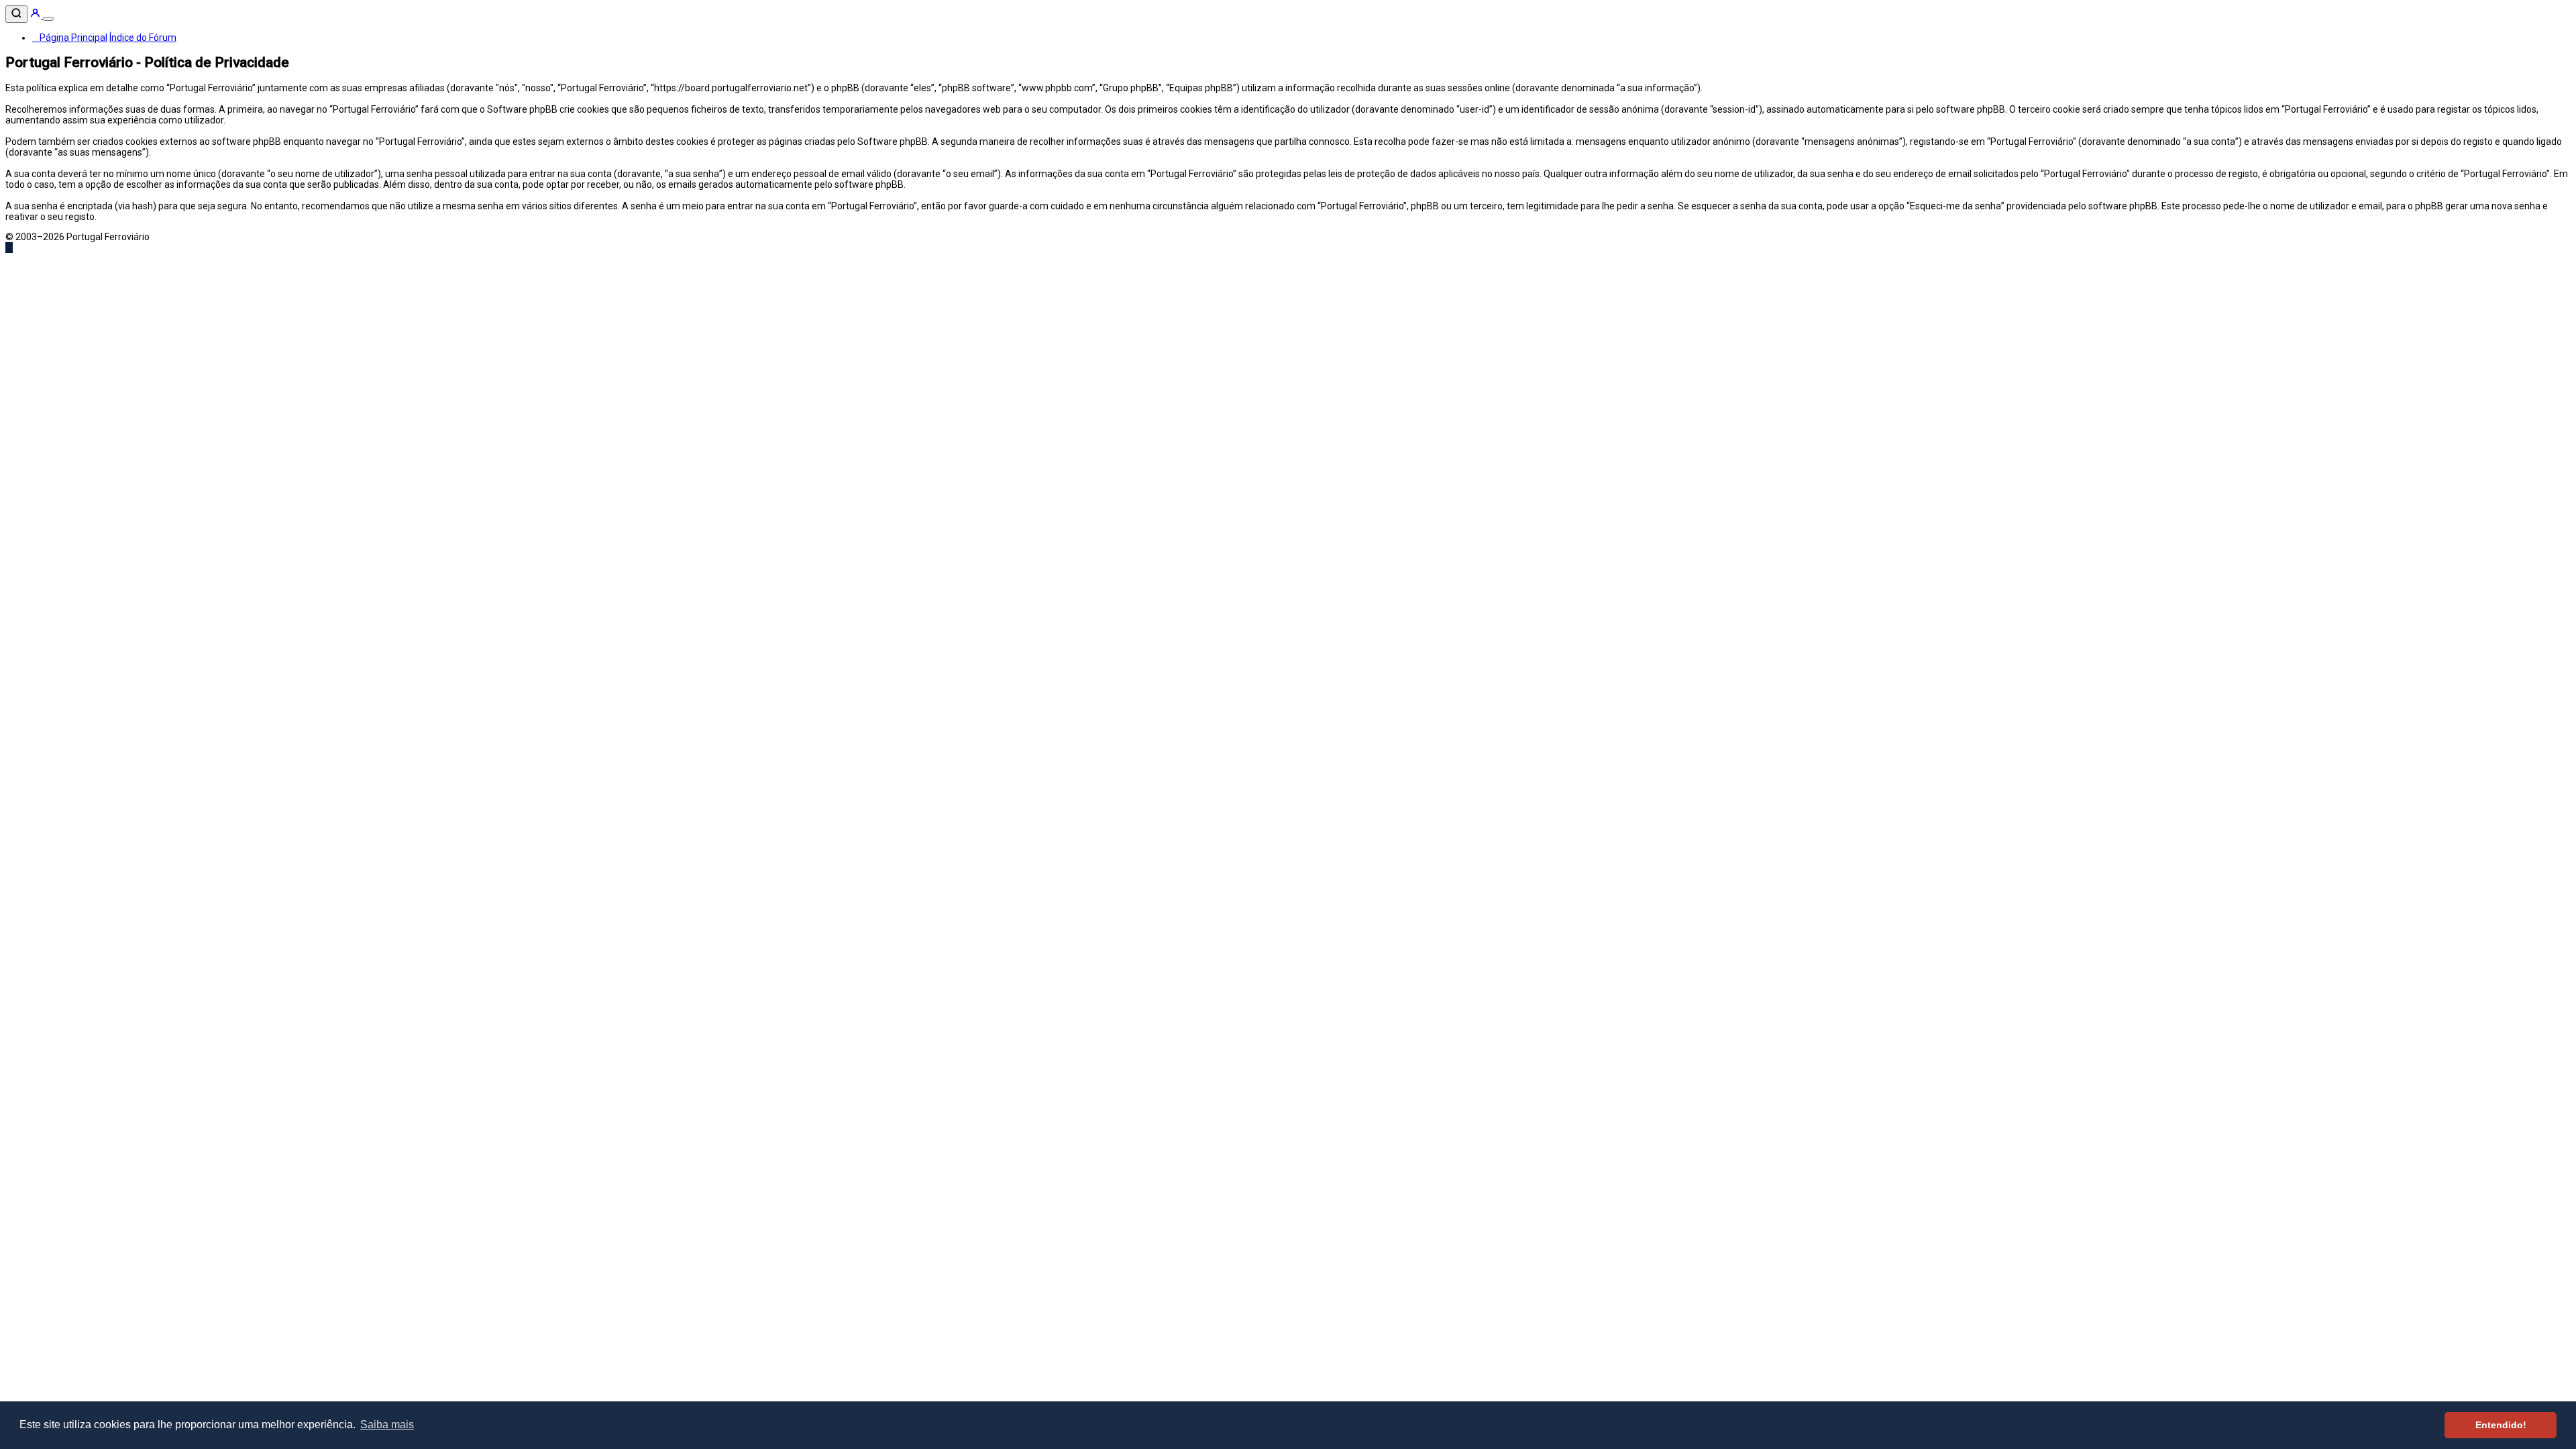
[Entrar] (36, 15)
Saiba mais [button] (387, 1425)
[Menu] (48, 19)
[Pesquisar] (16, 14)
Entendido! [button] (2501, 1425)
